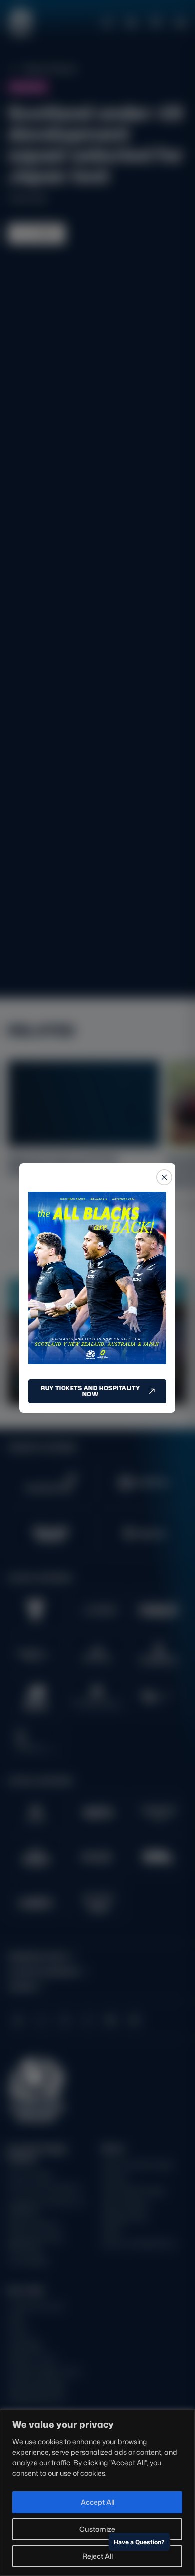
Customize (97, 2529)
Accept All (98, 2502)
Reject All (98, 2556)
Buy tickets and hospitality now (90, 1391)
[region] (97, 2493)
